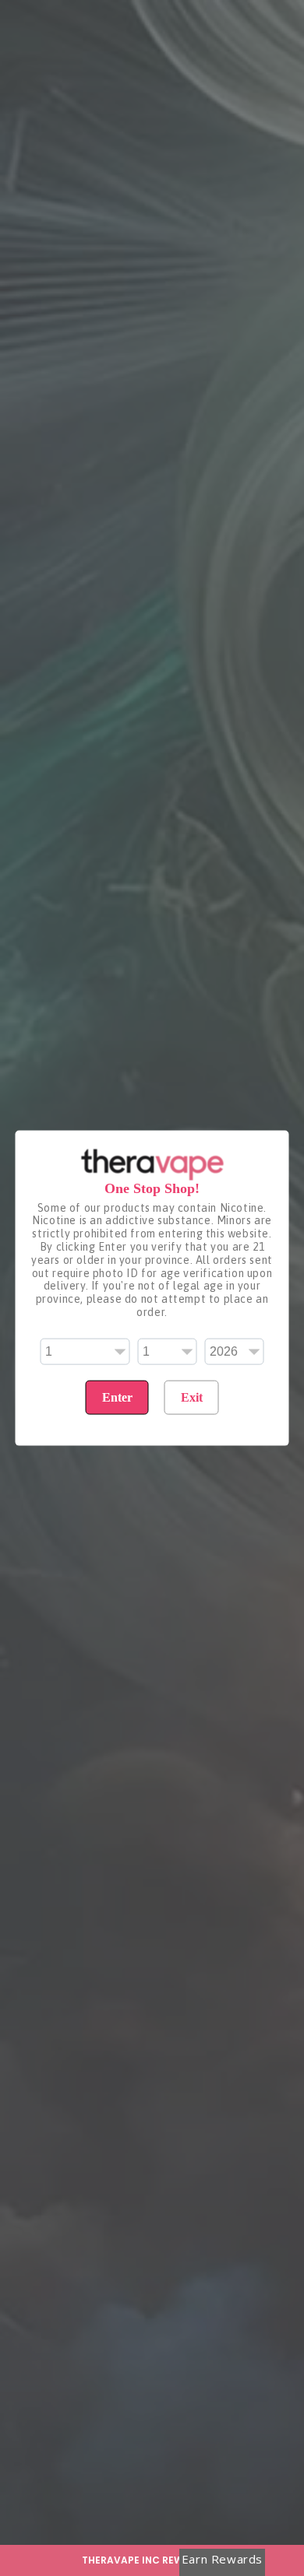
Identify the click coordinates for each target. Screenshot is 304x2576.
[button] (152, 2560)
